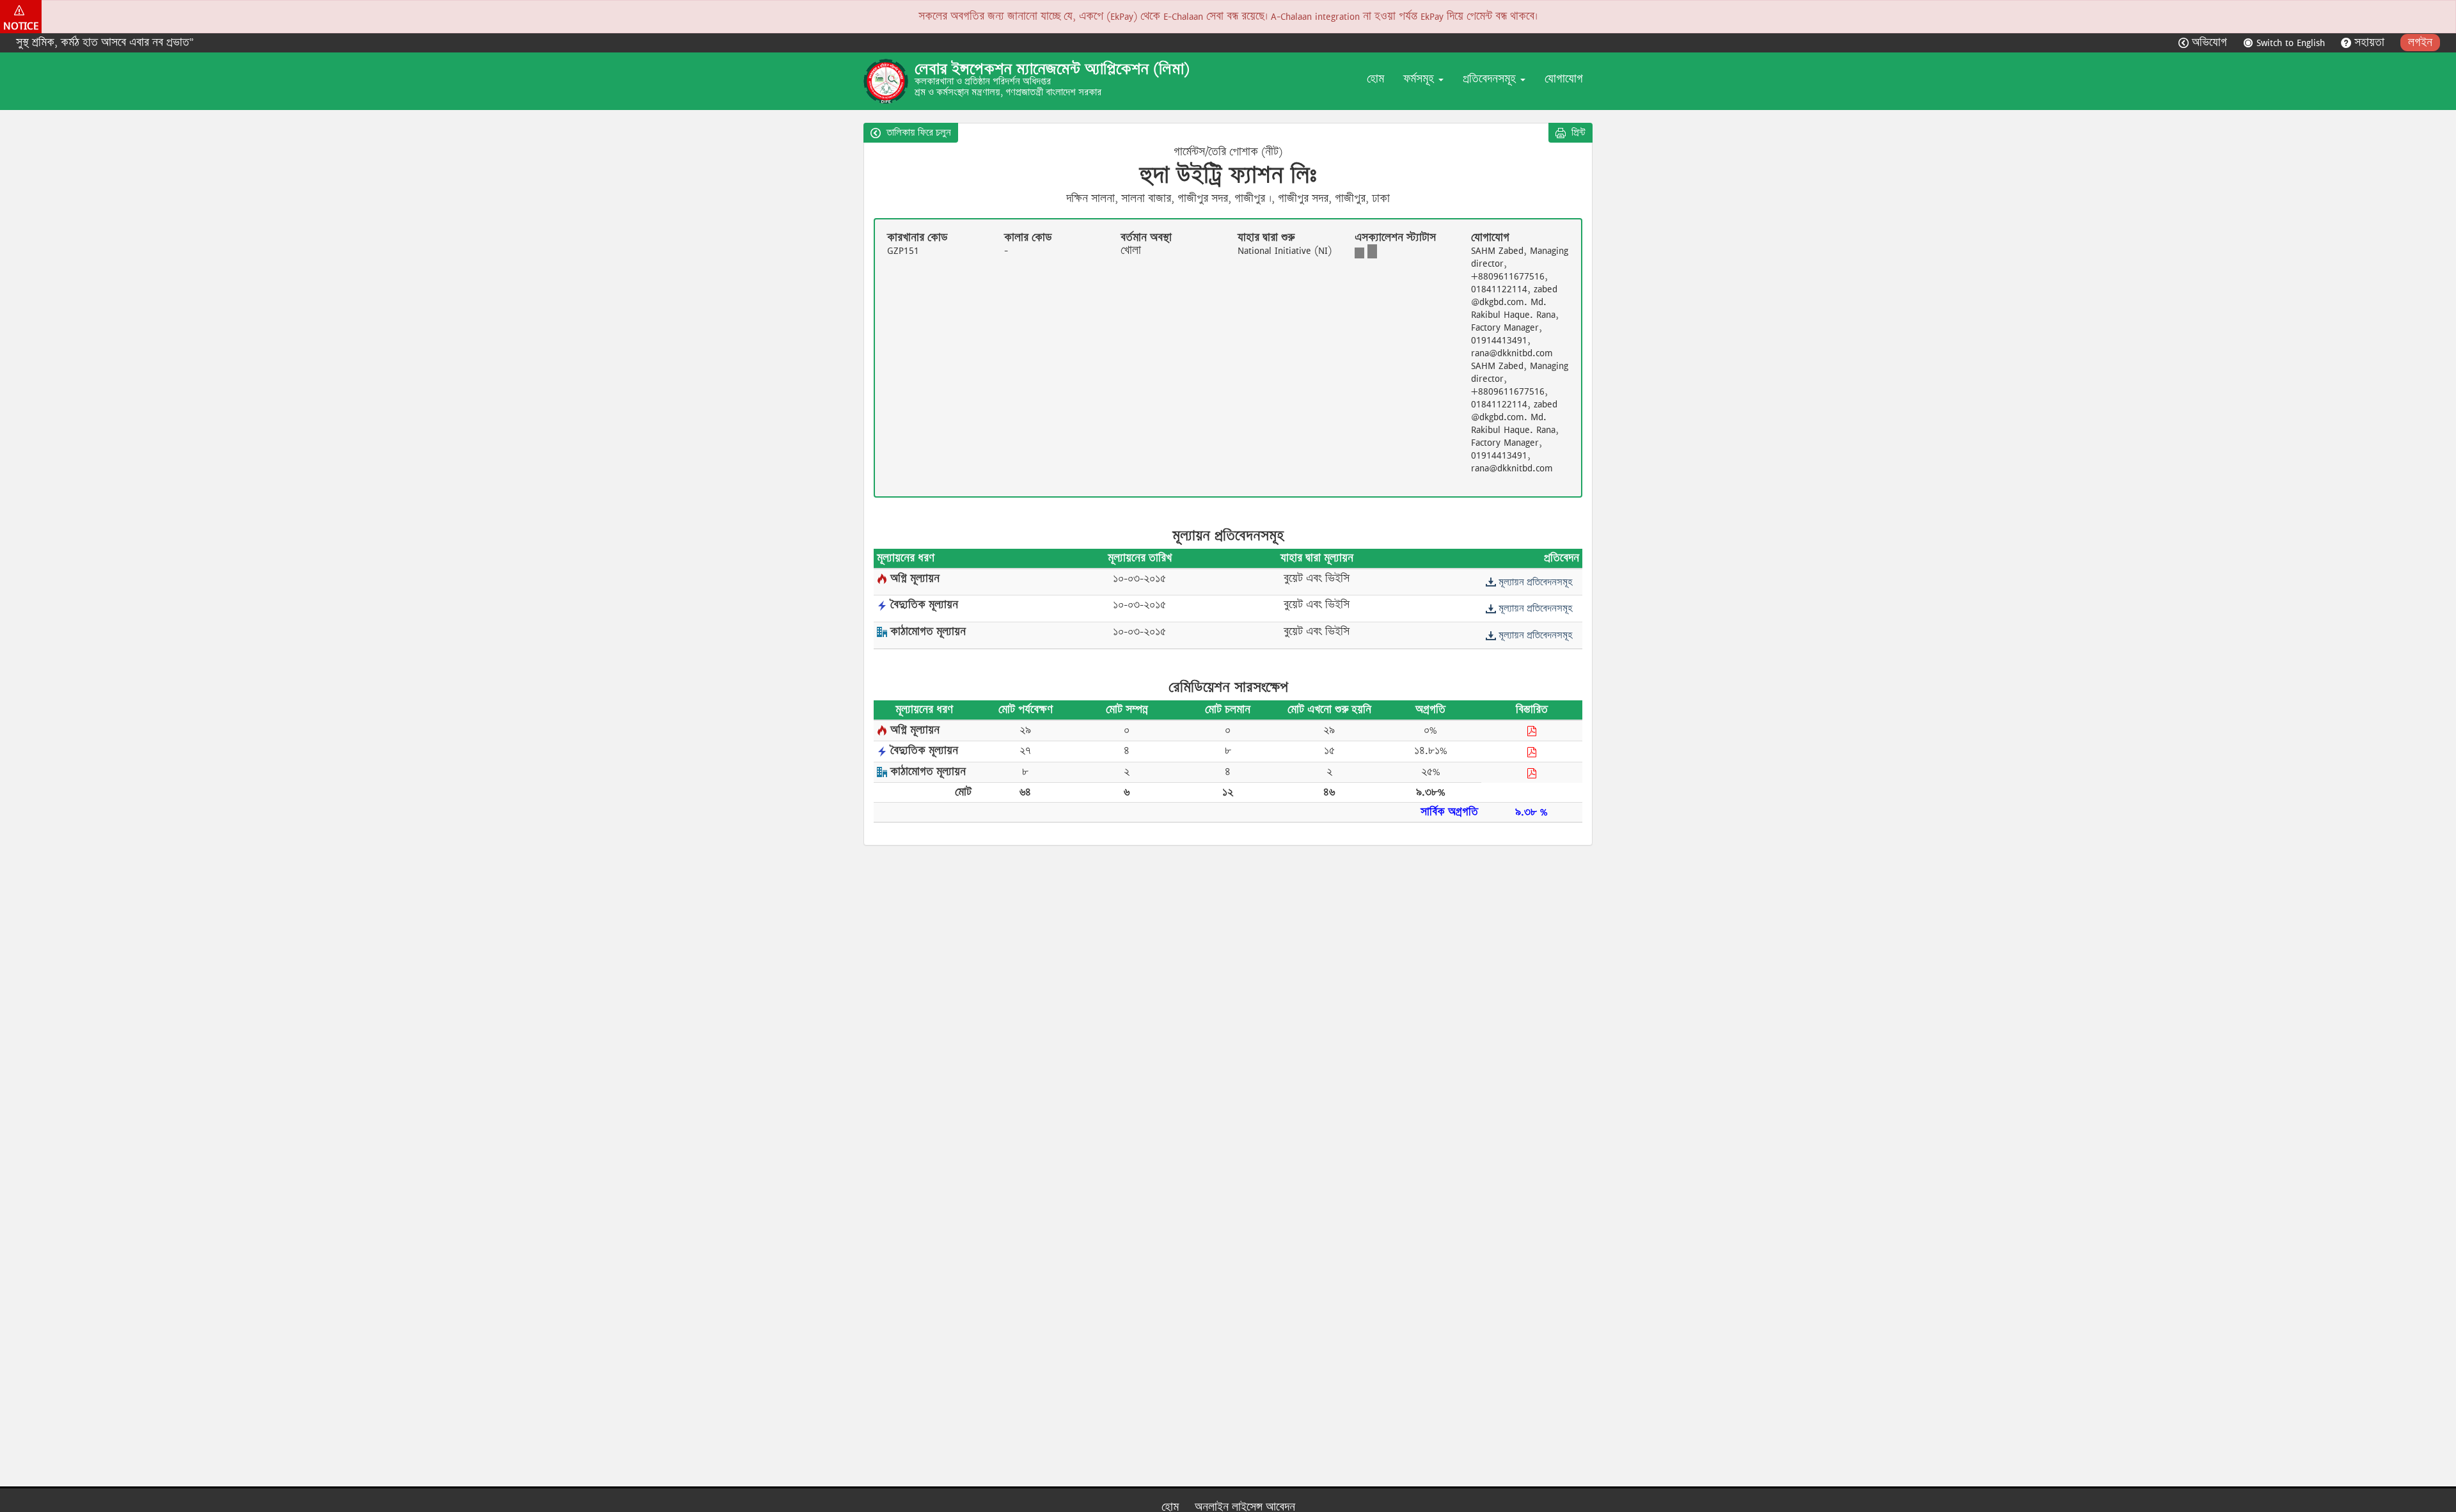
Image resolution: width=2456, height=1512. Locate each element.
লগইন (2420, 43)
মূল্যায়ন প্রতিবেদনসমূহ (1534, 582)
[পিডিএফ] (1532, 731)
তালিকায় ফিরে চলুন (917, 132)
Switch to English (2291, 43)
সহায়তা (2369, 43)
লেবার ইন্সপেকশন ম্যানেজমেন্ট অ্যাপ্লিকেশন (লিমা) (1052, 69)
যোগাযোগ (1564, 79)
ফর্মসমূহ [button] (1420, 79)
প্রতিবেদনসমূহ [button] (1491, 79)
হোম (1375, 79)
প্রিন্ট (1577, 132)
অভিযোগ (2209, 43)
